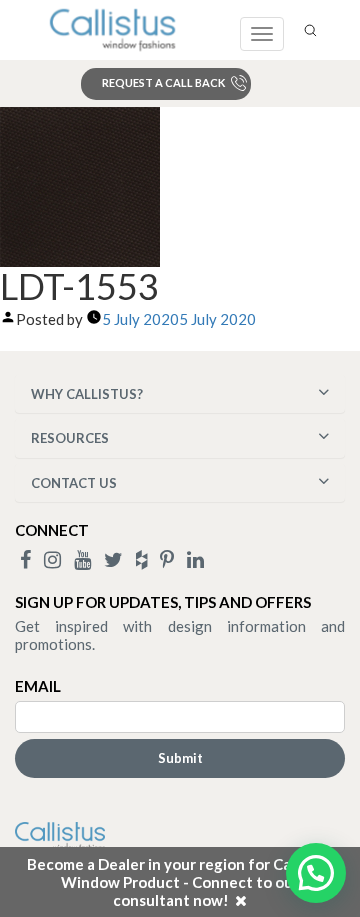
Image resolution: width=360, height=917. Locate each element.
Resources (70, 438)
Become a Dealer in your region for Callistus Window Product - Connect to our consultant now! (180, 882)
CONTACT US (74, 483)
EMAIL (38, 686)
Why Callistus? (87, 394)
